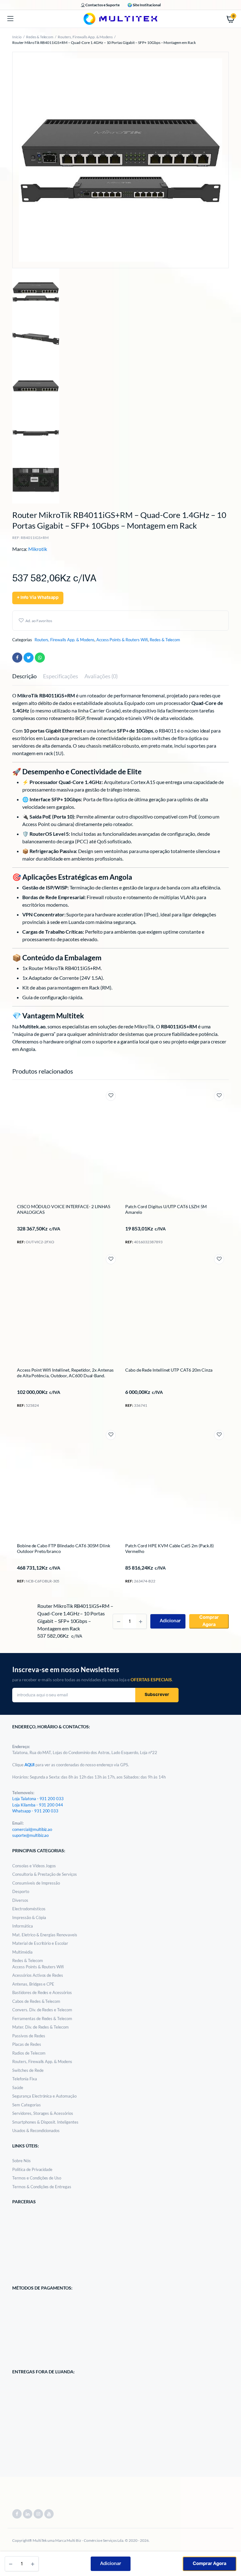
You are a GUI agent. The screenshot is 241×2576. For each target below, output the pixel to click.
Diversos (20, 1900)
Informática (23, 1926)
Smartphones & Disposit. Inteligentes (45, 2122)
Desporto (21, 1891)
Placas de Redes (27, 2044)
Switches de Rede (28, 2070)
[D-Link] (20, 1597)
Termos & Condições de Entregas (42, 2187)
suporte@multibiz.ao (30, 1835)
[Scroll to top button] (231, 2551)
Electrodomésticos (29, 1909)
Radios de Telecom (29, 2053)
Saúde (18, 2088)
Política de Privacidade (32, 2169)
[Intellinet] (20, 1421)
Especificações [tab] (61, 676)
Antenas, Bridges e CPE (33, 1984)
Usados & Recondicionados (36, 2131)
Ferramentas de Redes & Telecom (42, 2019)
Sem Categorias (27, 2105)
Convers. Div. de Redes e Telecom (42, 2010)
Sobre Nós (21, 2161)
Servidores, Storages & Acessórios (43, 2113)
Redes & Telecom (40, 37)
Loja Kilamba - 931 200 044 (38, 1805)
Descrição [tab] (24, 676)
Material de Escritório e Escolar (40, 1943)
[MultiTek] (120, 19)
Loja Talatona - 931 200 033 (38, 1799)
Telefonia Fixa (25, 2079)
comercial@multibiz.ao (32, 1829)
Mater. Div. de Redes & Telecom (40, 2027)
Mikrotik (38, 549)
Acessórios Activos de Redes (38, 1975)
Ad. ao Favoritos (39, 621)
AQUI (30, 1765)
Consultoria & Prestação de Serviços (45, 1874)
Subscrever (157, 1695)
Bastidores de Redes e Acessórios (42, 1992)
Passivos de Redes (29, 2036)
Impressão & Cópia (29, 1917)
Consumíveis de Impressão (36, 1883)
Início (17, 37)
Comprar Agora (209, 2564)
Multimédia (22, 1952)
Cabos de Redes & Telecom (36, 2001)
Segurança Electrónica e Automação (44, 2096)
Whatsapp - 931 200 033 (35, 1811)
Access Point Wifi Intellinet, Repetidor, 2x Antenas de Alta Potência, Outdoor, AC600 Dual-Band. (65, 1373)
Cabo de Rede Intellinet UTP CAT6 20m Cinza (169, 1370)
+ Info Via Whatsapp (38, 598)
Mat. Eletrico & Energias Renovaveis (45, 1935)
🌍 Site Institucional (144, 5)
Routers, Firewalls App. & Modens (85, 37)
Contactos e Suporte (102, 5)
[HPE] (128, 1598)
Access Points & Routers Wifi (122, 640)
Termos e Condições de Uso (37, 2178)
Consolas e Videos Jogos (34, 1866)
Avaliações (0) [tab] (101, 676)
